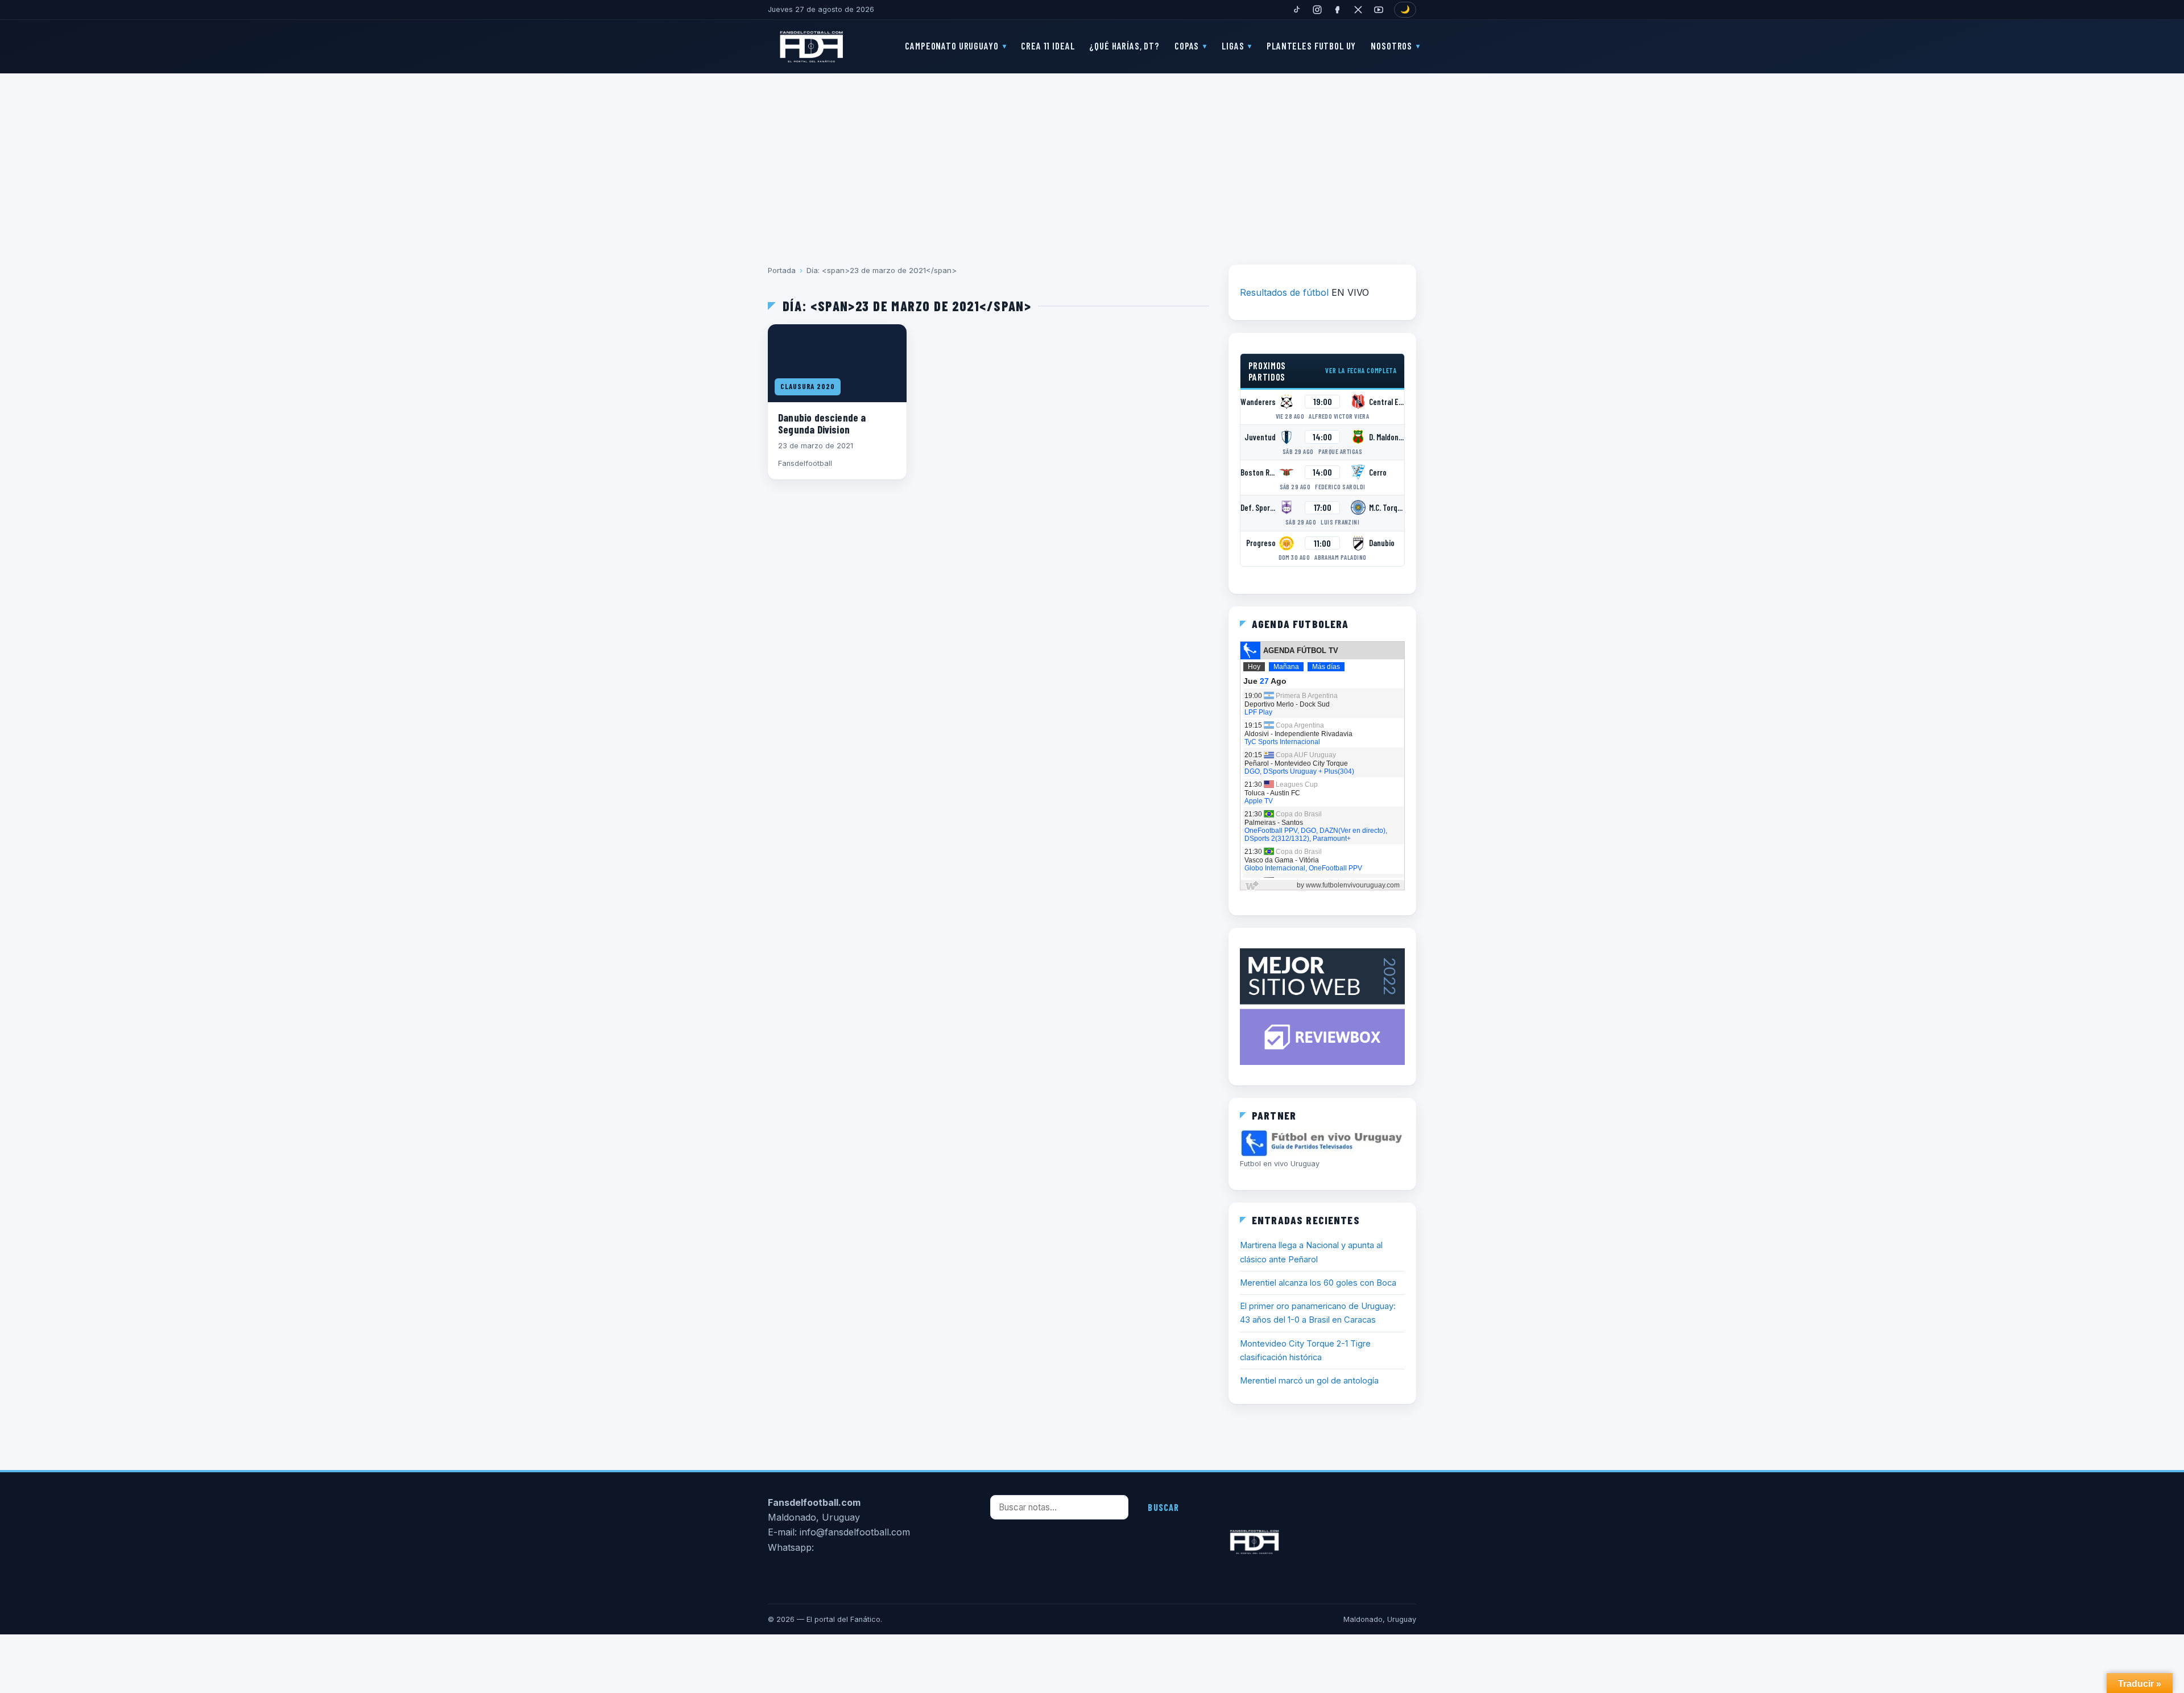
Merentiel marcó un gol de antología (1309, 1381)
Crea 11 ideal (1048, 46)
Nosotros (1391, 46)
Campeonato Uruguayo (952, 46)
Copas (1187, 46)
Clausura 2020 (808, 386)
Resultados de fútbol (1284, 292)
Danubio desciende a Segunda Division (822, 423)
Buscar (1163, 1507)
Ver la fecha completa (1361, 370)
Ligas (1233, 46)
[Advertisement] (1092, 161)
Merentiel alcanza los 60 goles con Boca (1318, 1283)
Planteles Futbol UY (1311, 46)
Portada (782, 270)
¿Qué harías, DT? (1124, 46)
